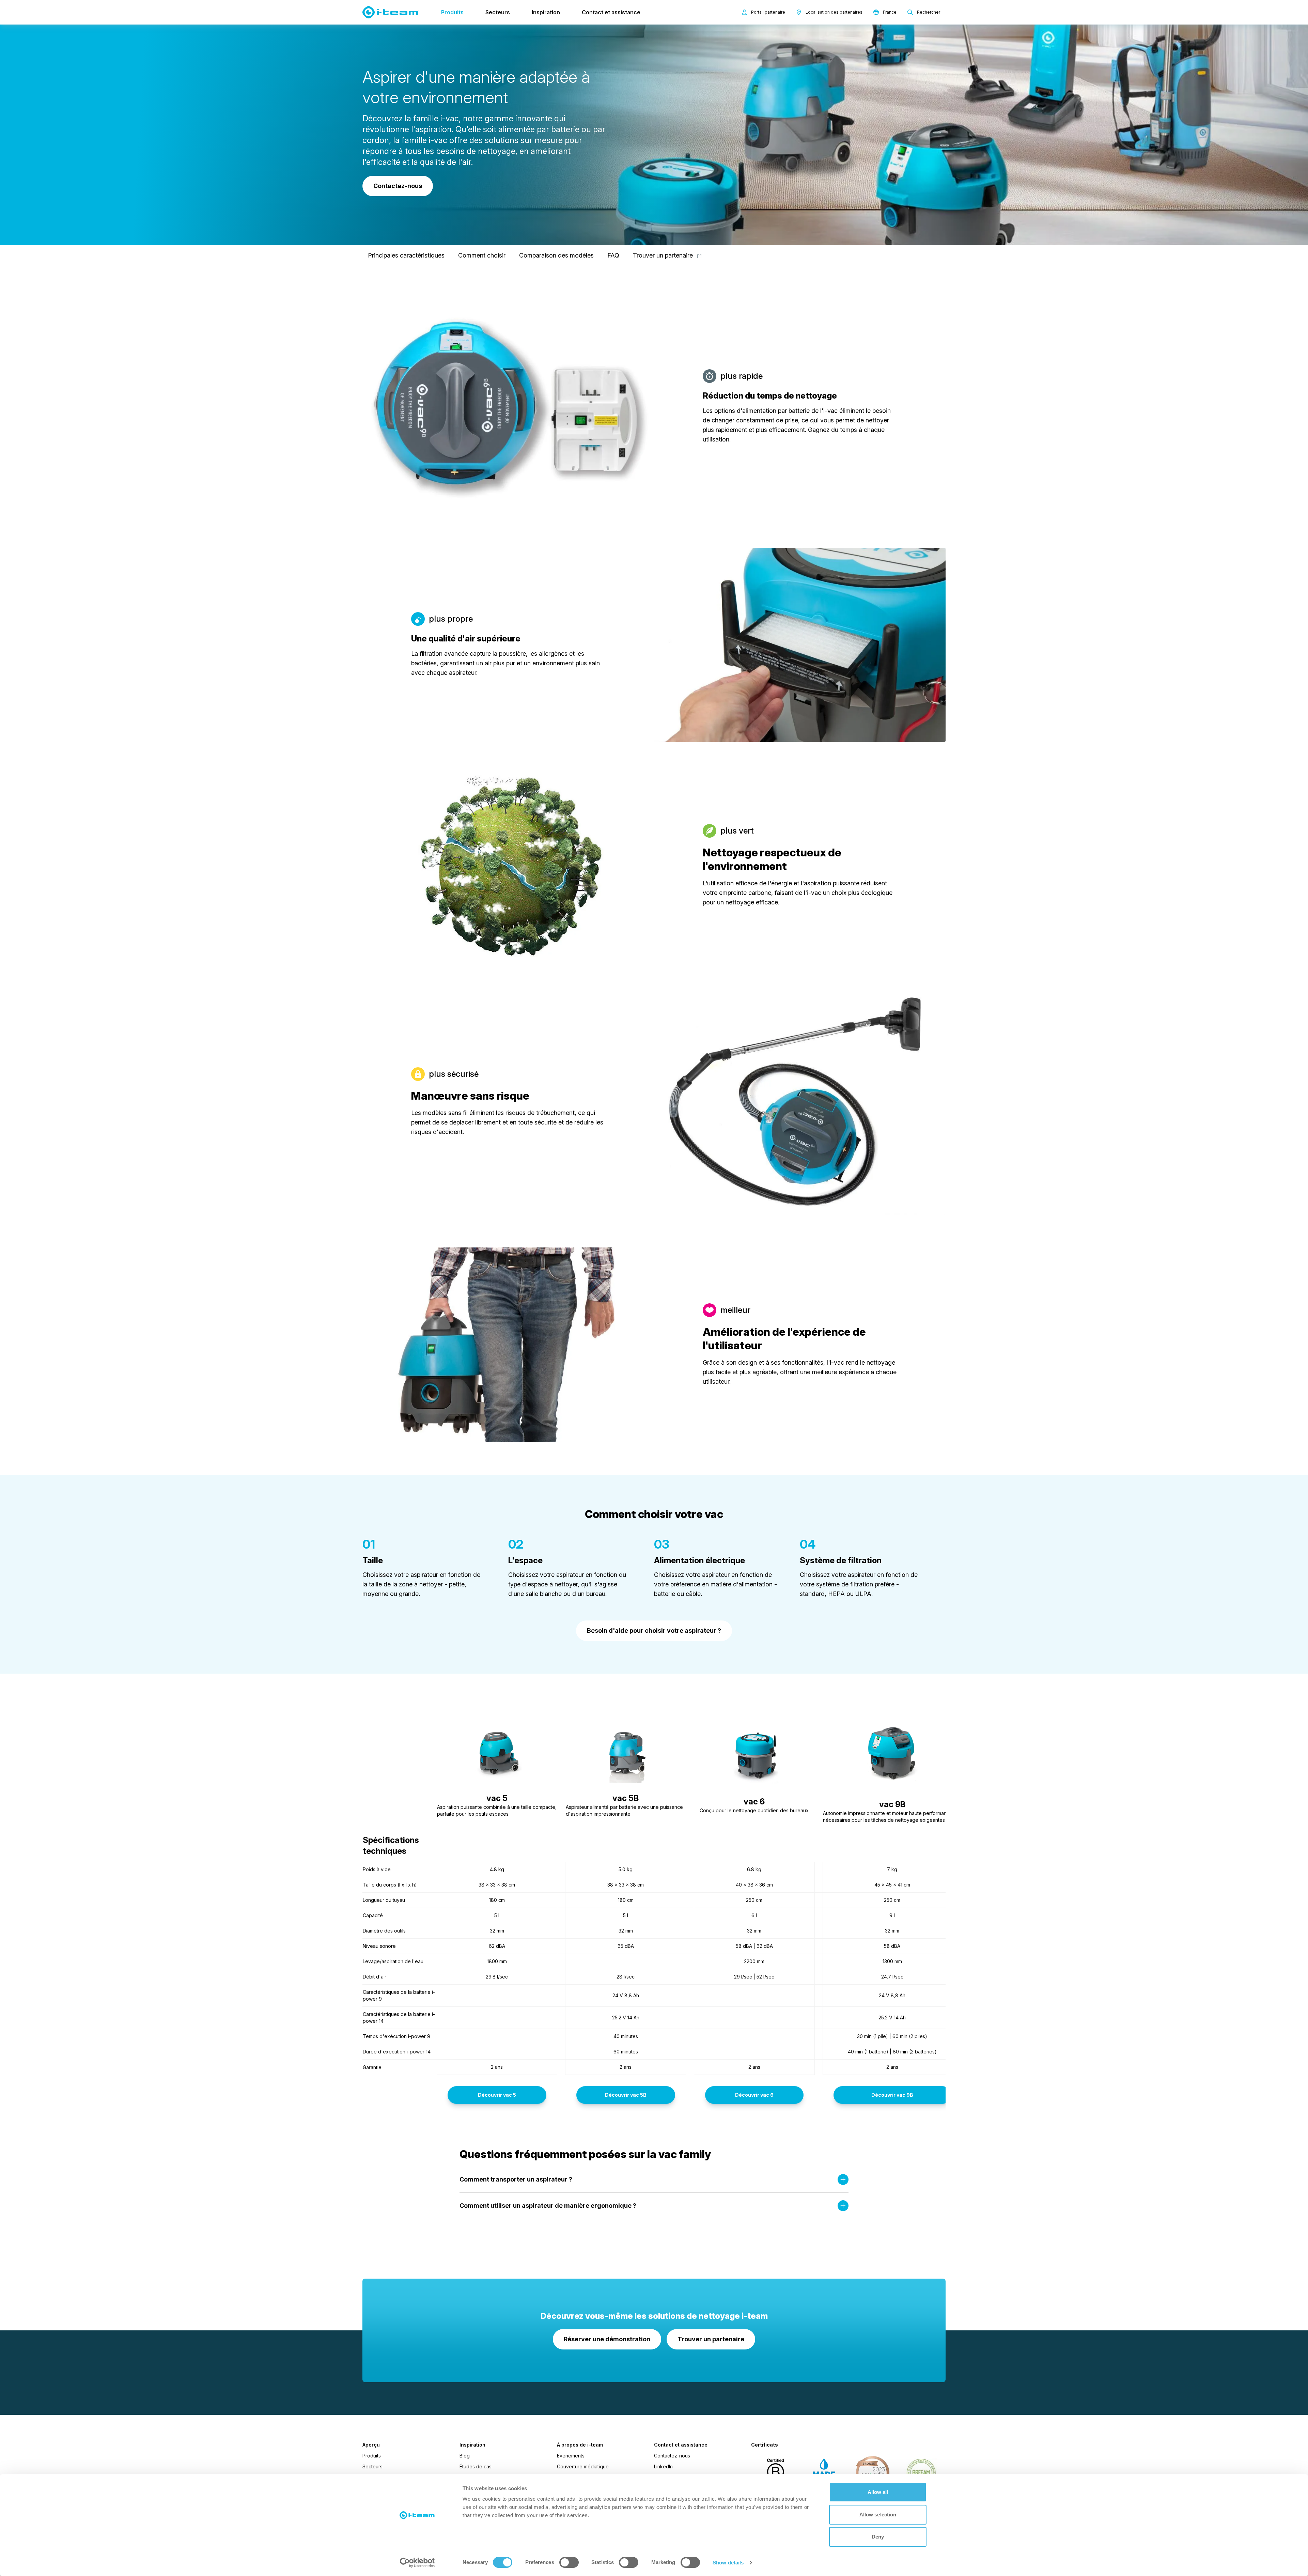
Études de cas (476, 2466)
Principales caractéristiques (406, 255)
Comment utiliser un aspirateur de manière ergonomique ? (548, 2206)
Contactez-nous (672, 2456)
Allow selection (878, 2515)
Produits (452, 12)
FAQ (613, 255)
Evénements (571, 2456)
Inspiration (546, 12)
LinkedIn (663, 2466)
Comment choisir (482, 255)
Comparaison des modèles (556, 255)
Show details (728, 2563)
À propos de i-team (580, 2445)
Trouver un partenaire (664, 255)
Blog (465, 2456)
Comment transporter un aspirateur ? (516, 2179)
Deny (878, 2537)
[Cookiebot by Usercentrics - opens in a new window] (417, 2563)
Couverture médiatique (583, 2466)
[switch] (569, 2562)
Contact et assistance (611, 12)
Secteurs (498, 12)
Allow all (878, 2492)
